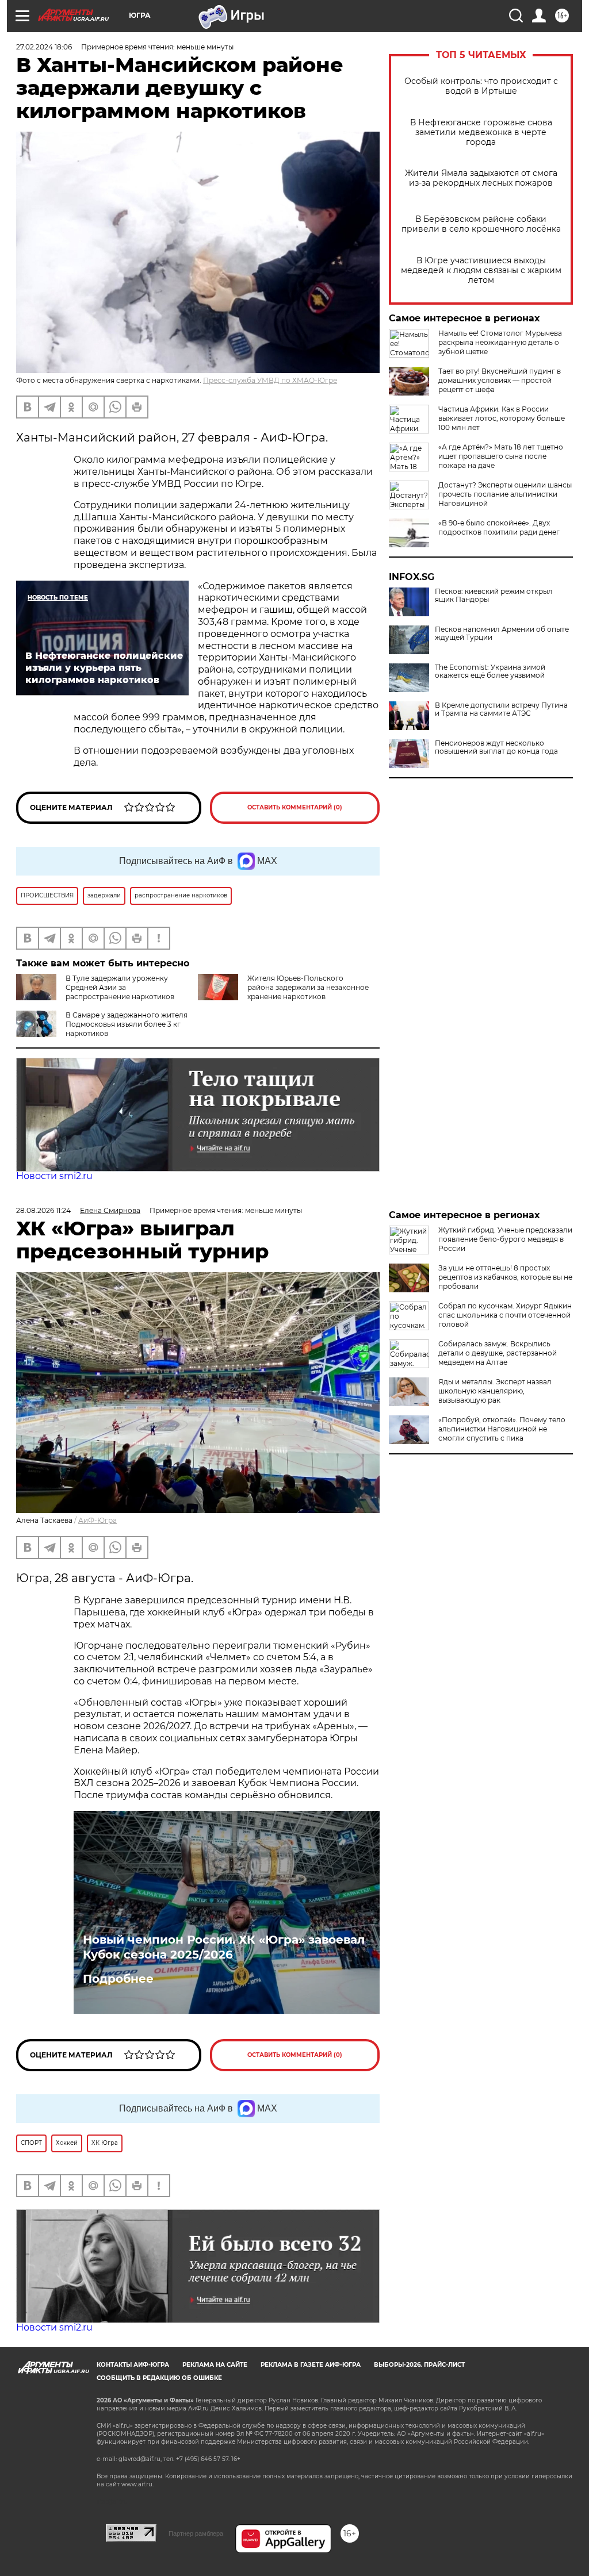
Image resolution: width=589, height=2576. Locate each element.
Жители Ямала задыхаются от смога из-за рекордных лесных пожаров (481, 178)
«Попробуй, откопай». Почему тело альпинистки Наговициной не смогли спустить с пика (502, 1429)
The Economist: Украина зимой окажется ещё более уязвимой (490, 671)
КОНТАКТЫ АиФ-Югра (133, 2365)
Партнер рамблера (196, 2533)
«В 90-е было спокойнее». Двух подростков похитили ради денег (499, 527)
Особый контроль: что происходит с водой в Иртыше (481, 86)
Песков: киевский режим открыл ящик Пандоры (494, 596)
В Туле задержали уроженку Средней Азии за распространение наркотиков (120, 987)
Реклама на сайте (215, 2365)
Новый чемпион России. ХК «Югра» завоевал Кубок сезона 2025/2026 (224, 1947)
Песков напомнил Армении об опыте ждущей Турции (502, 634)
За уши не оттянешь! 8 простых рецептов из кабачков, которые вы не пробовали (505, 1277)
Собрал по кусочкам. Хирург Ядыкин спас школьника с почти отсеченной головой (505, 1315)
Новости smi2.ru (54, 1176)
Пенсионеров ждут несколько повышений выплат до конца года (496, 747)
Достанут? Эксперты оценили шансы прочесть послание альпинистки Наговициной (505, 494)
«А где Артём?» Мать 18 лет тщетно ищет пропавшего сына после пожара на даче (501, 456)
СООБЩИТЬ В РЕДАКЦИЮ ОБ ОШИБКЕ (159, 2378)
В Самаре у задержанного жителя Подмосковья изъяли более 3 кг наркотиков (127, 1024)
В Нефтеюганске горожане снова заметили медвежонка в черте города (481, 133)
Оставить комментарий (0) (295, 807)
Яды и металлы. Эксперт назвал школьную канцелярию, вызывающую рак (495, 1391)
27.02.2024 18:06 (44, 47)
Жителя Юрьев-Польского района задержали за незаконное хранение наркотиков (308, 987)
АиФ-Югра (97, 1520)
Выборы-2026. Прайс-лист (419, 2365)
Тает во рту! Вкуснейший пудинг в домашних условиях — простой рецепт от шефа (500, 380)
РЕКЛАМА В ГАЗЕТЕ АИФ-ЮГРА (311, 2365)
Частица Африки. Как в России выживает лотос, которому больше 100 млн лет (502, 418)
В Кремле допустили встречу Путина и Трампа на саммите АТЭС (501, 709)
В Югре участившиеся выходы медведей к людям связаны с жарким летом (481, 270)
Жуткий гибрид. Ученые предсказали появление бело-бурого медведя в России (505, 1239)
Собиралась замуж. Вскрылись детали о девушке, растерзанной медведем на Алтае (498, 1353)
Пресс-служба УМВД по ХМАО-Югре (270, 380)
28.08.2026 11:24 (43, 1210)
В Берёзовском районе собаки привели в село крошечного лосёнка (481, 224)
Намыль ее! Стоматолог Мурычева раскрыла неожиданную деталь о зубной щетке (500, 342)
